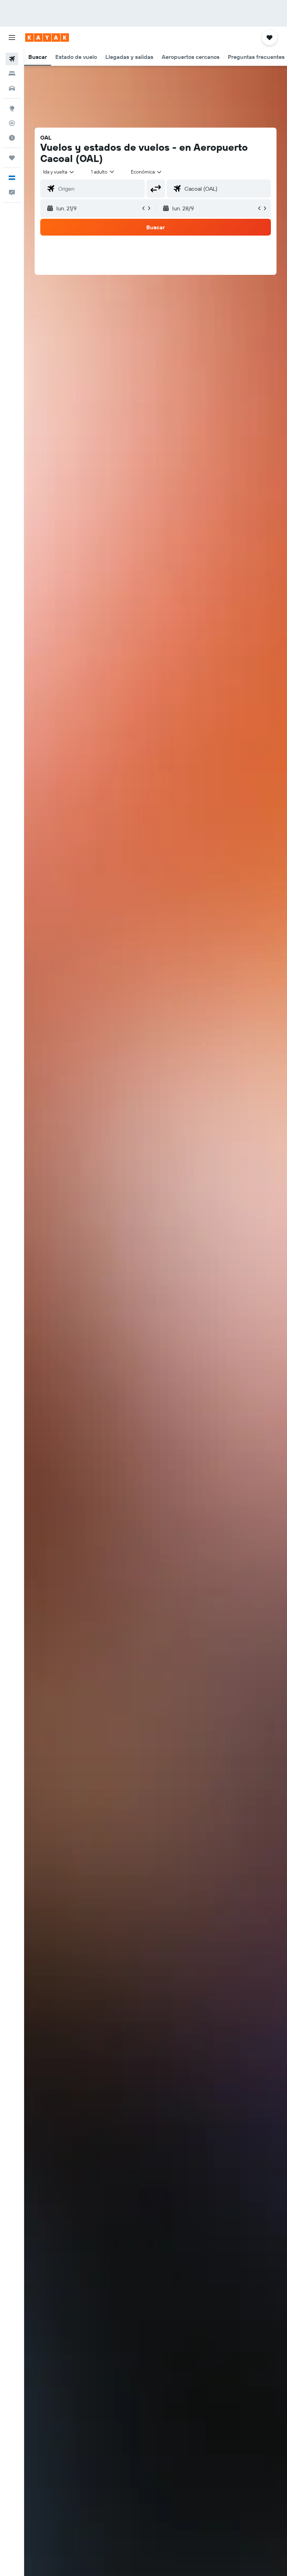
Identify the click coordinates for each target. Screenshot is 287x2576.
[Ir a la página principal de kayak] (47, 38)
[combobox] (147, 172)
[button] (12, 38)
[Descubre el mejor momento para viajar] (12, 138)
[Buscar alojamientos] (12, 74)
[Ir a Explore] (12, 108)
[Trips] (12, 158)
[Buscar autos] (12, 88)
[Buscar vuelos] (12, 59)
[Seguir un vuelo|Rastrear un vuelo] (12, 123)
